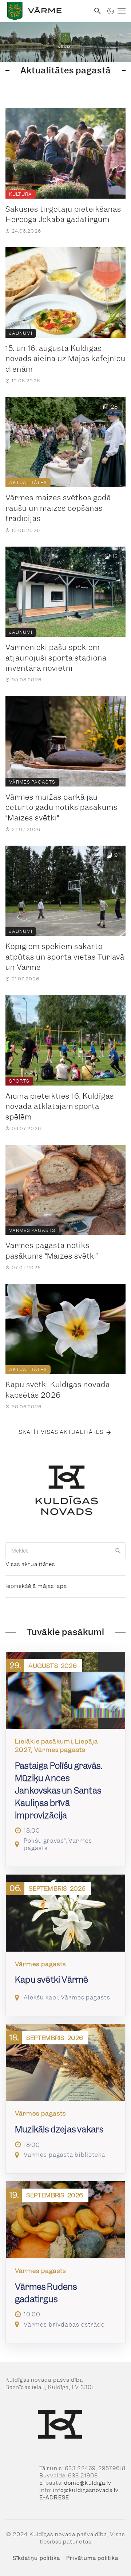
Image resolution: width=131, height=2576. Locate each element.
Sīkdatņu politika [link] (37, 2558)
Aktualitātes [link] (28, 483)
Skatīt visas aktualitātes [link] (61, 1432)
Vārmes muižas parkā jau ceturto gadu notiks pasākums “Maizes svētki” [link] (61, 807)
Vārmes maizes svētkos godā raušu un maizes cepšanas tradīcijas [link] (58, 508)
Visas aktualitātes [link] (30, 1564)
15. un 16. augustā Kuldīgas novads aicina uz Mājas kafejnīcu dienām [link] (65, 359)
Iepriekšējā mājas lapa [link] (36, 1586)
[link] (45, 11)
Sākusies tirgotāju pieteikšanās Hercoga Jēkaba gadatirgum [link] (63, 215)
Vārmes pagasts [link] (32, 782)
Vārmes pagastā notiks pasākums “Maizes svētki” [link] (52, 1251)
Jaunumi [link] (21, 333)
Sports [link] (19, 1081)
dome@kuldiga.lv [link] (88, 2483)
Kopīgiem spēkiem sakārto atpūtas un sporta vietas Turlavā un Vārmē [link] (65, 957)
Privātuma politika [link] (92, 2558)
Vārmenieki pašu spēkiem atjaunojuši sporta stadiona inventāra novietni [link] (56, 658)
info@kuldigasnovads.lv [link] (86, 2490)
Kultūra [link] (21, 194)
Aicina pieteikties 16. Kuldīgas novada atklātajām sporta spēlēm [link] (60, 1107)
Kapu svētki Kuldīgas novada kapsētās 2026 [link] (58, 1390)
